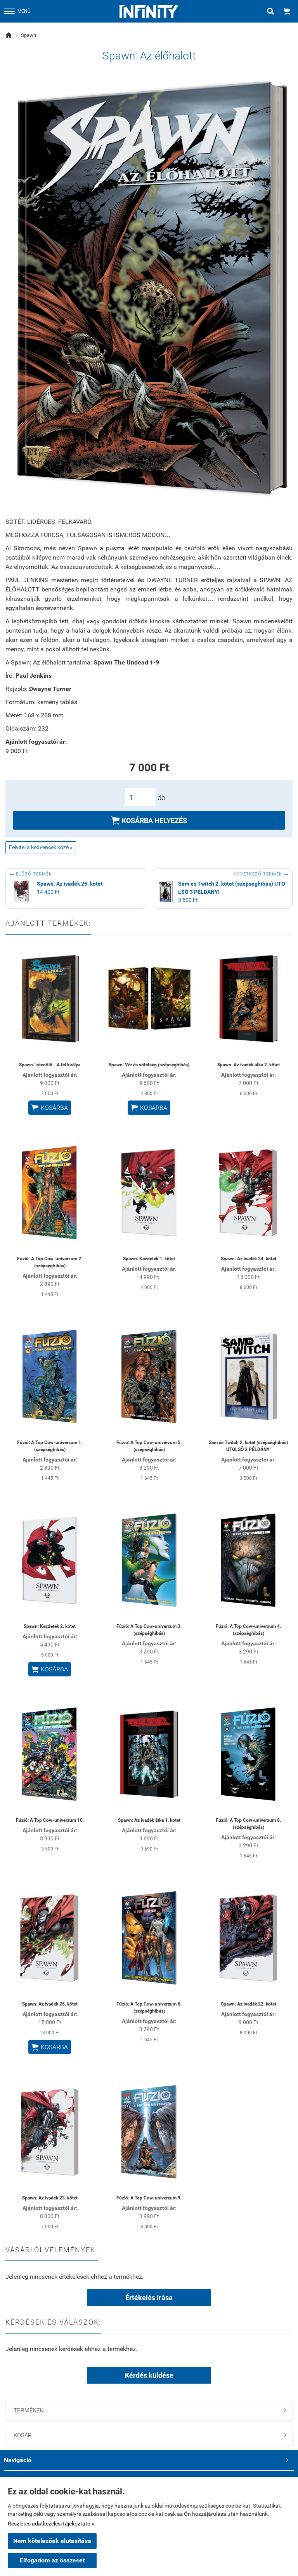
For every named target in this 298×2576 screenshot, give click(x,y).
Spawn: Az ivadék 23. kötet (50, 2198)
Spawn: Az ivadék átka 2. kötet (249, 1065)
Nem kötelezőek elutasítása (52, 2541)
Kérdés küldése (149, 2375)
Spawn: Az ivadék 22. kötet (249, 2004)
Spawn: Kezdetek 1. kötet (149, 1259)
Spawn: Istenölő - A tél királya (50, 1065)
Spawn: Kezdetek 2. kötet (50, 1626)
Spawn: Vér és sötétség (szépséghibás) (149, 1065)
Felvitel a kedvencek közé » (41, 847)
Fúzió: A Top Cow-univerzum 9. (149, 2198)
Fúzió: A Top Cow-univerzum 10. (50, 1820)
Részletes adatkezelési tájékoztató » (51, 2524)
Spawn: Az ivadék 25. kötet (50, 2004)
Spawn (29, 35)
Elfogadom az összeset (52, 2560)
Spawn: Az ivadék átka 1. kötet (149, 1820)
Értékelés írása (149, 2298)
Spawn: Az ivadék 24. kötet (249, 1259)
